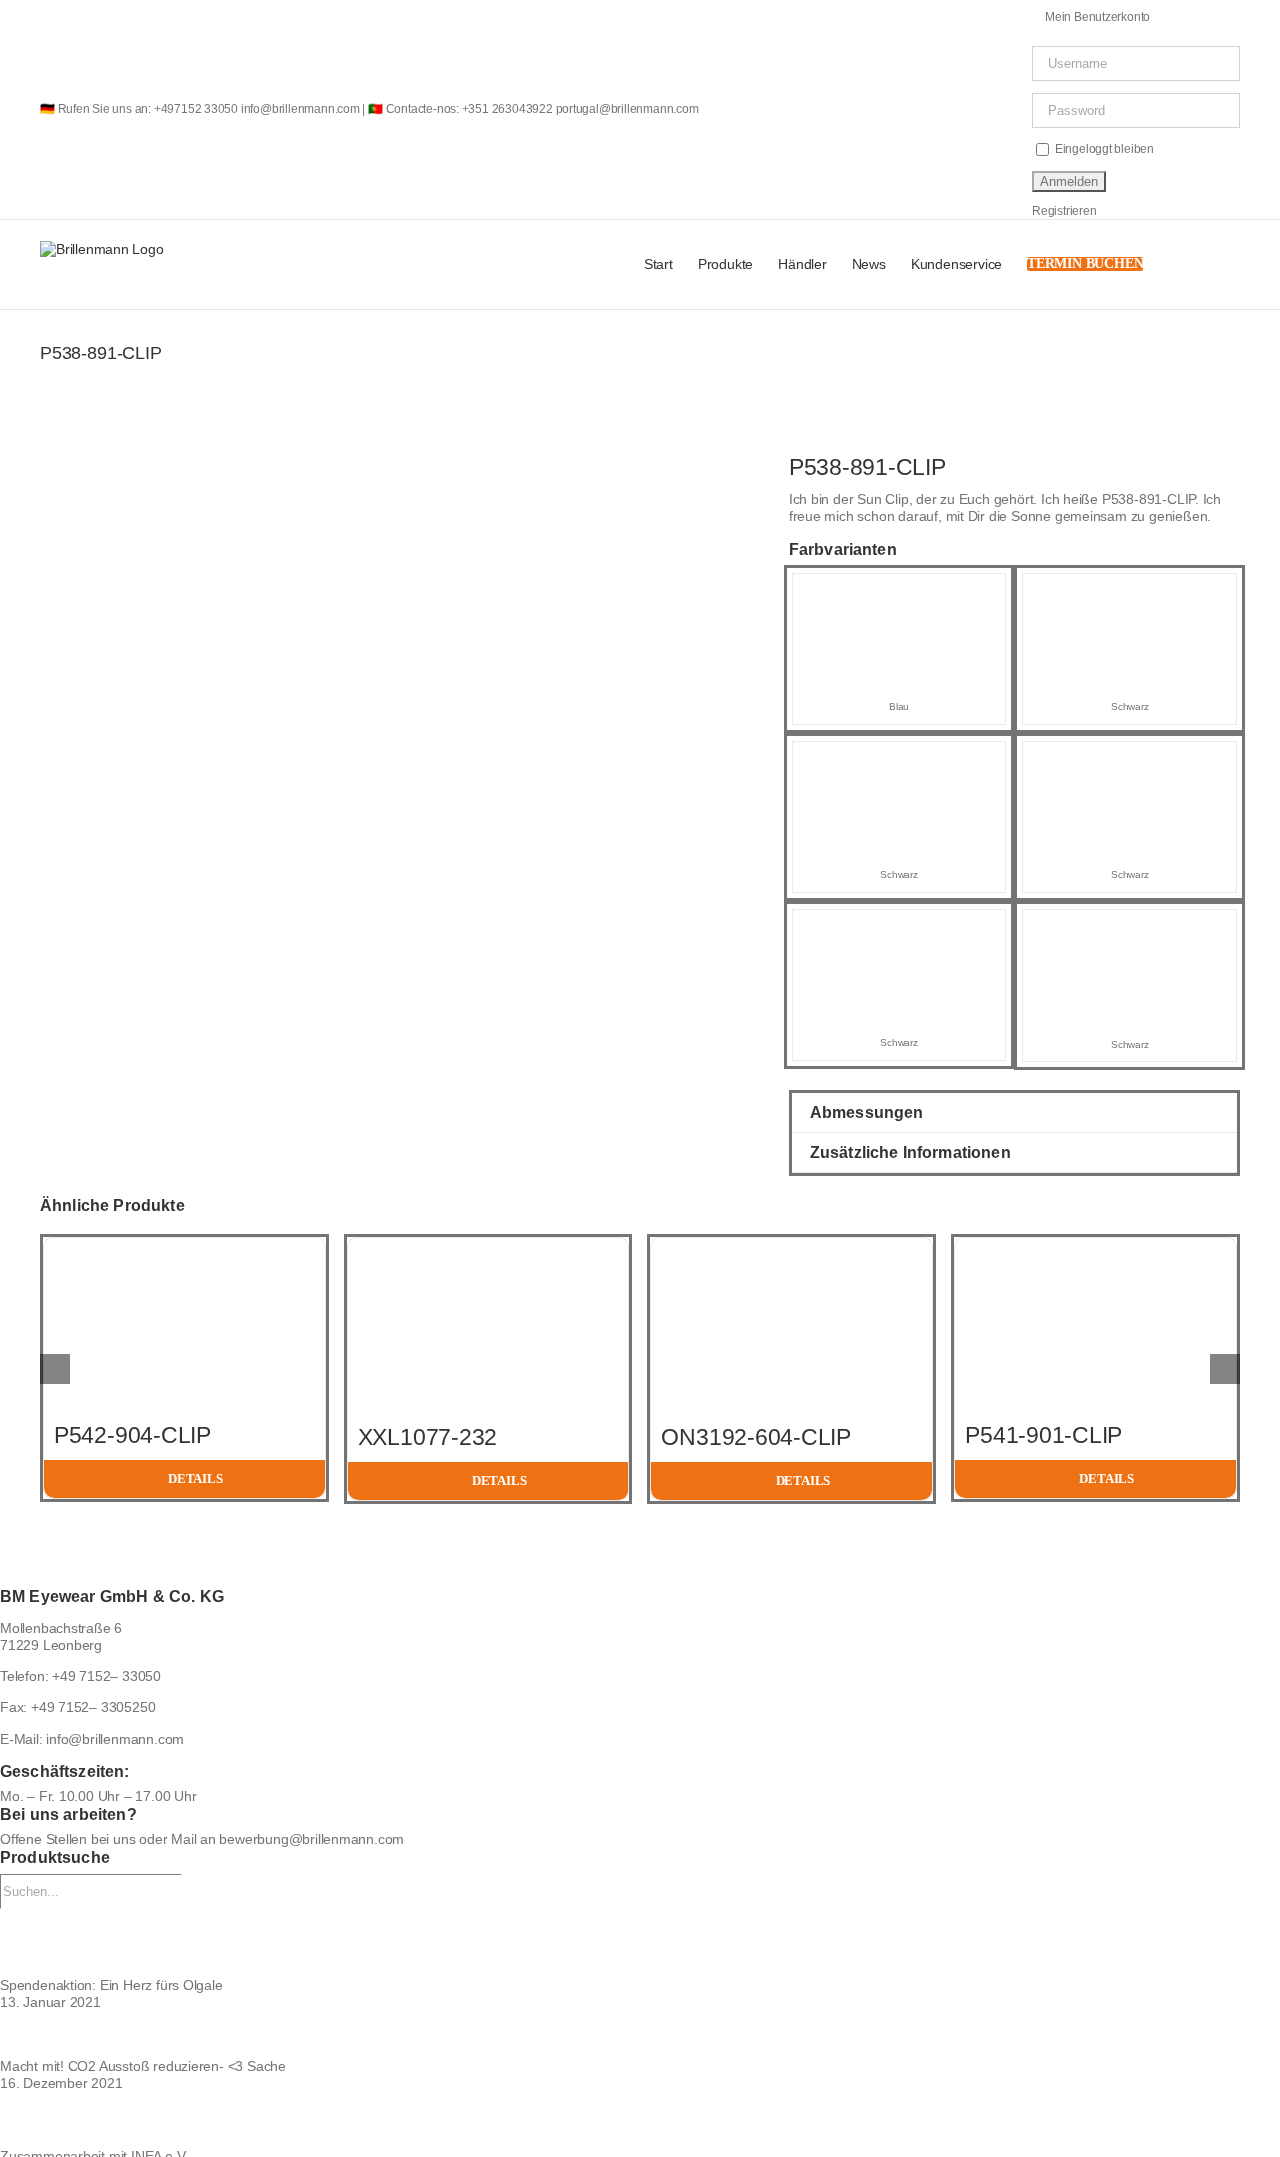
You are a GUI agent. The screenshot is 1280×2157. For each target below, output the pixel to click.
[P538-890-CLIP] (1129, 760)
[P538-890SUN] (1129, 592)
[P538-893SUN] (899, 760)
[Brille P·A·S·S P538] (150, 462)
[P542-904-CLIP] (184, 1246)
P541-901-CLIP (1043, 1435)
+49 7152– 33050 (106, 1676)
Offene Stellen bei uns (67, 1839)
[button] (1209, 264)
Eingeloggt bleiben (1103, 149)
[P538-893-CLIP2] (1129, 928)
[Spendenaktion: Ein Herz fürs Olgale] (640, 1942)
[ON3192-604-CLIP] (791, 1246)
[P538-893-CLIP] (899, 928)
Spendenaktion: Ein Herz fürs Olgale (111, 1985)
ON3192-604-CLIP (756, 1437)
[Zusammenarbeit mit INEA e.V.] (640, 2120)
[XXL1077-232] (488, 1246)
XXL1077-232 (427, 1437)
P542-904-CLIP (132, 1435)
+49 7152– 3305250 (93, 1707)
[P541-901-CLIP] (1095, 1246)
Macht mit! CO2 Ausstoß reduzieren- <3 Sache (143, 2066)
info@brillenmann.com (115, 1739)
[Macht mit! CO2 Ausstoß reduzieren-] (640, 2034)
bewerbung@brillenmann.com (311, 1839)
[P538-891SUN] (899, 592)
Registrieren (1064, 211)
